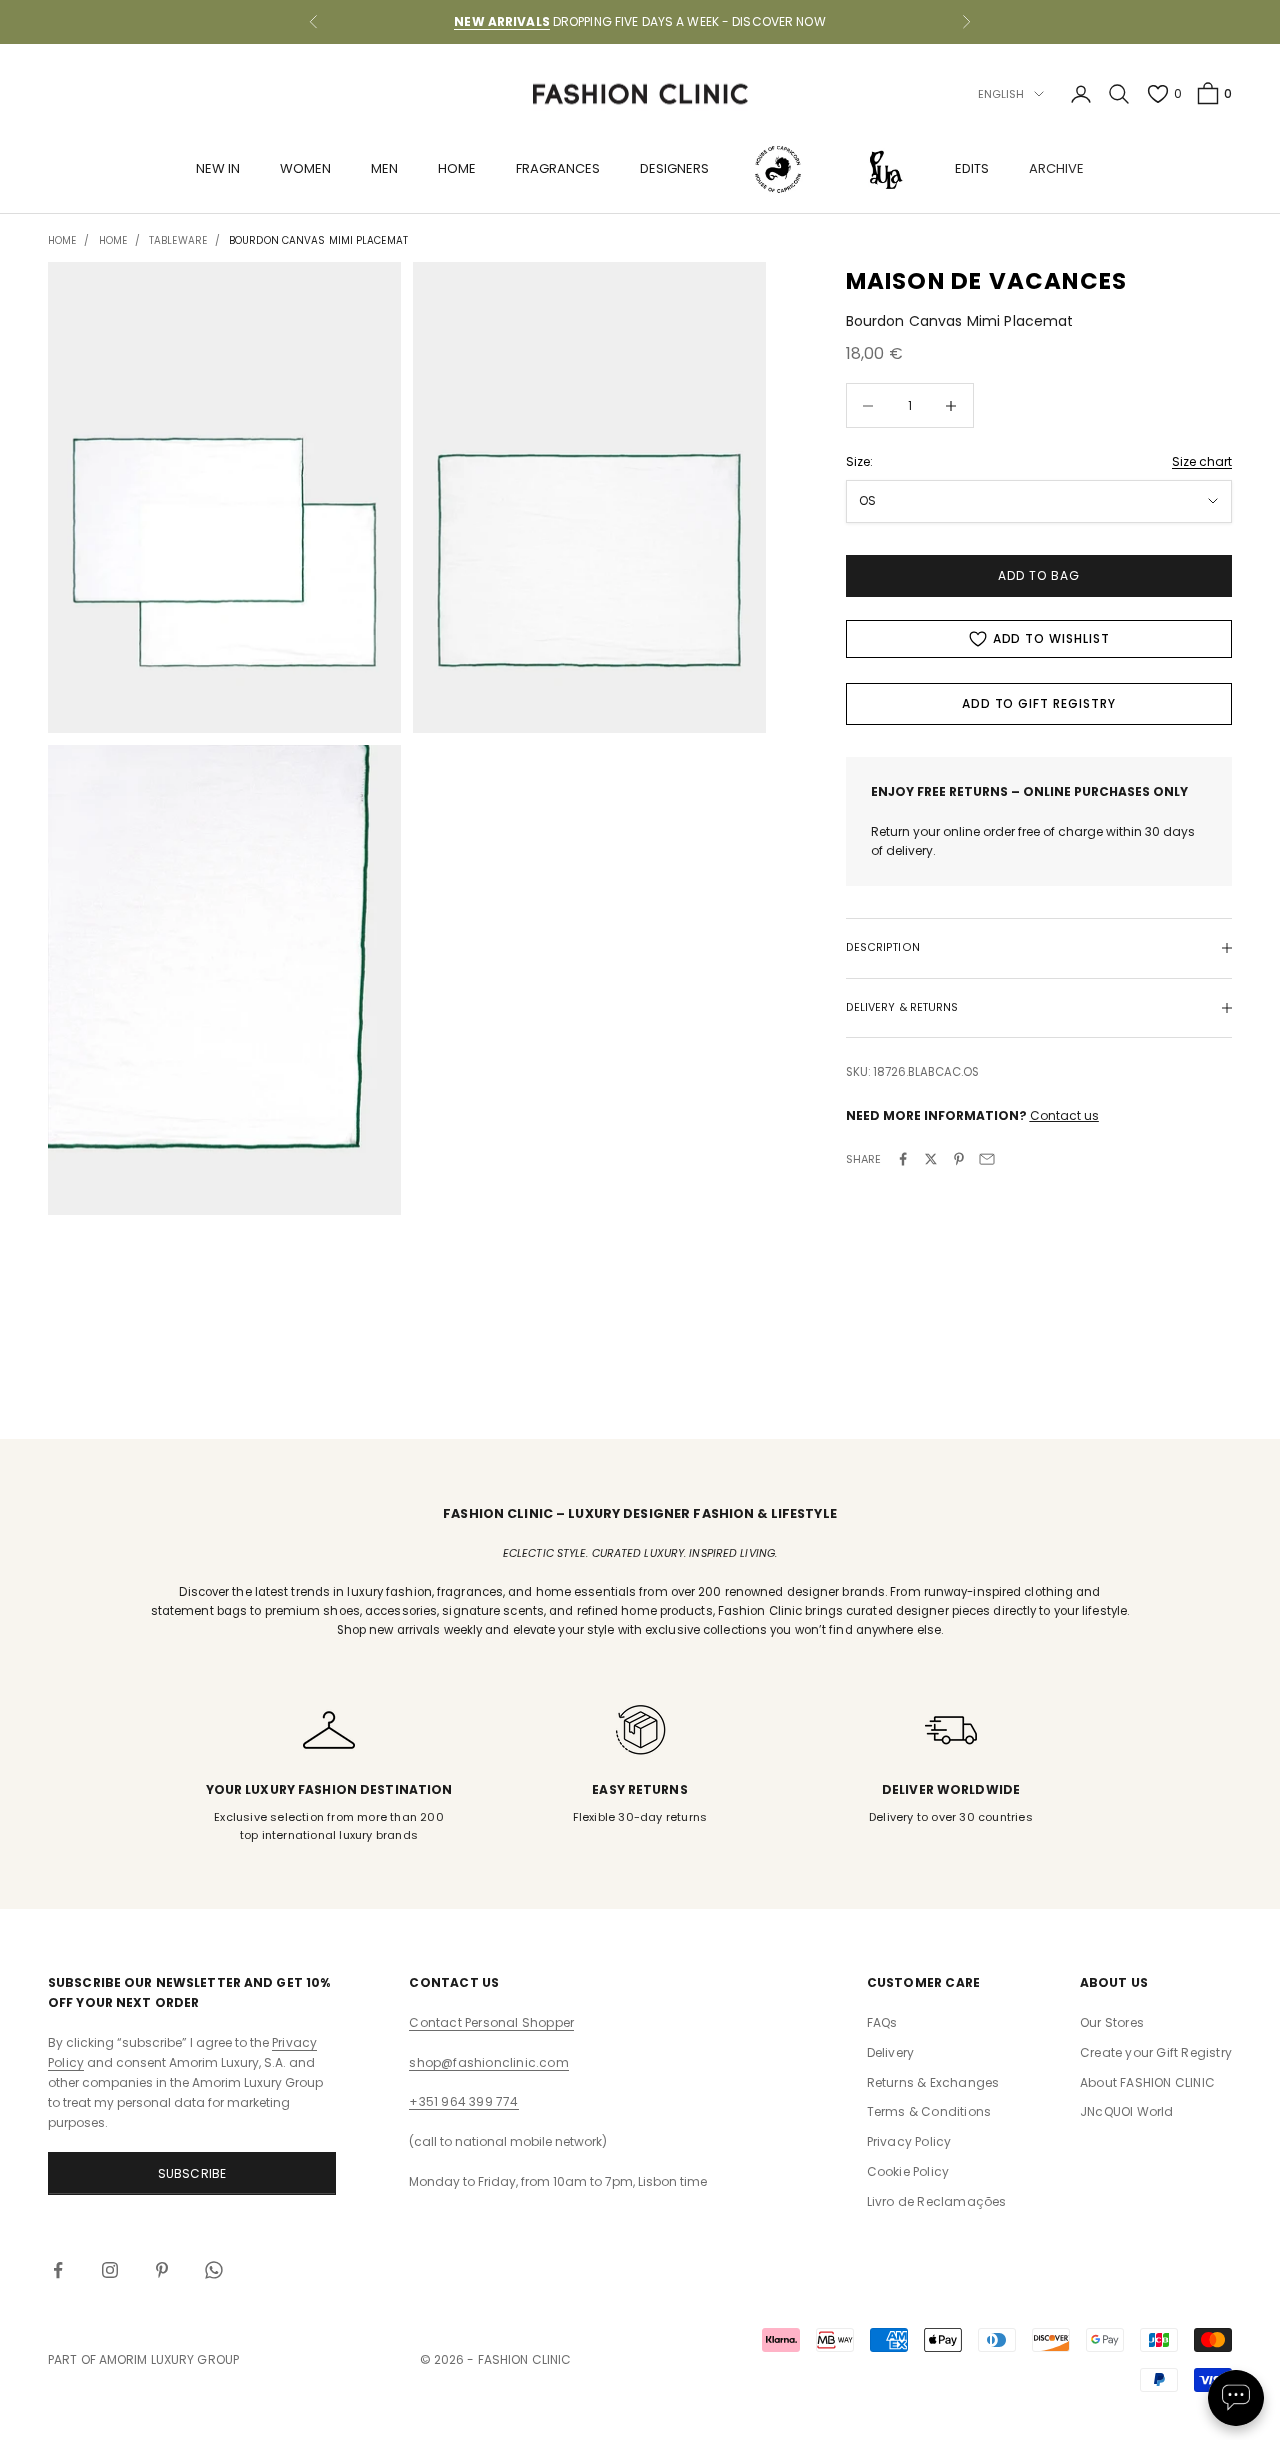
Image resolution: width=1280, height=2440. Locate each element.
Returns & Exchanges (933, 2082)
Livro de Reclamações (937, 2201)
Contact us (1064, 1115)
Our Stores (1112, 2022)
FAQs (882, 2022)
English (1001, 94)
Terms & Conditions (929, 2111)
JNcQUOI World (1127, 2111)
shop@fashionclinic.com (488, 2062)
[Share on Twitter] (931, 1159)
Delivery (891, 2052)
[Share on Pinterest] (959, 1159)
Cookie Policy (908, 2171)
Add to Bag (1039, 575)
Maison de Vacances (987, 281)
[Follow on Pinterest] (162, 2270)
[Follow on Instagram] (110, 2270)
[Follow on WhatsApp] (214, 2270)
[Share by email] (987, 1159)
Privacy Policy (909, 2141)
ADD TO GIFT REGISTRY (1039, 703)
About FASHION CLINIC (1147, 2082)
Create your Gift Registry (1156, 2052)
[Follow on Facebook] (58, 2270)
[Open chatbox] (1236, 2398)
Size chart (1202, 461)
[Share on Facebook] (903, 1159)
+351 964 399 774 (463, 2101)
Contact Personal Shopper (491, 2022)
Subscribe (192, 2173)
